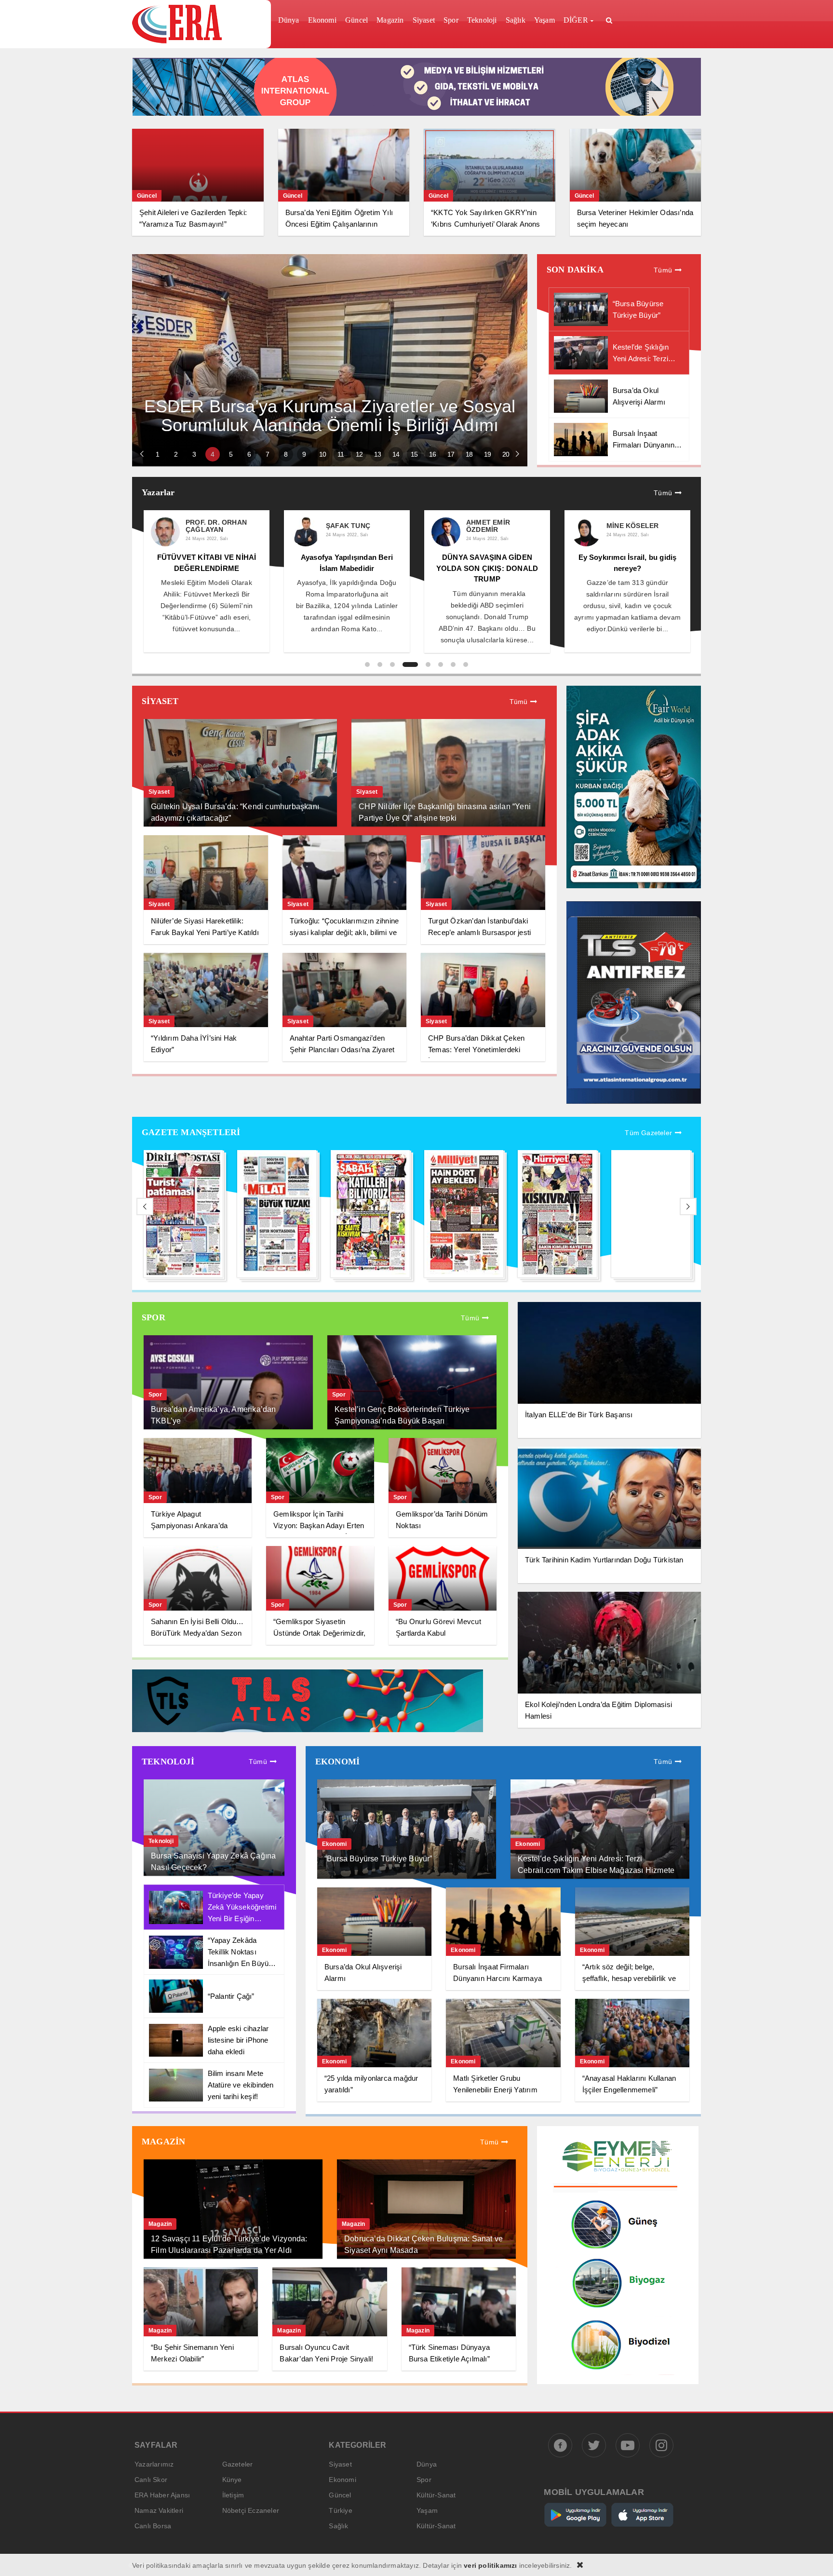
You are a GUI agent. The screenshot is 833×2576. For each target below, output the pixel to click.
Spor (424, 2480)
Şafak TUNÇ (214, 526)
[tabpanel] (330, 360)
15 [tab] (414, 454)
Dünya (427, 2464)
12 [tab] (359, 454)
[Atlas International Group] (417, 113)
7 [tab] (267, 454)
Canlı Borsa (153, 2526)
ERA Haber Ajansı (162, 2495)
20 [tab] (506, 454)
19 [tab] (487, 454)
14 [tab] (396, 454)
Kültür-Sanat (436, 2495)
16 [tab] (432, 454)
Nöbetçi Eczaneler (251, 2510)
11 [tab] (341, 454)
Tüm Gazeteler (648, 1133)
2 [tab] (176, 454)
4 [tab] (212, 454)
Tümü (663, 270)
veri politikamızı (490, 2565)
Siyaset (340, 2464)
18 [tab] (469, 454)
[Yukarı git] (814, 2557)
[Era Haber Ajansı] (198, 24)
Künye (232, 2480)
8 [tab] (286, 454)
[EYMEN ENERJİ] (618, 2382)
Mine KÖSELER (498, 526)
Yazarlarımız (154, 2464)
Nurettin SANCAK (646, 526)
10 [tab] (322, 454)
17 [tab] (451, 454)
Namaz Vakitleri (159, 2510)
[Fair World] (634, 886)
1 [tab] (157, 454)
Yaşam (427, 2510)
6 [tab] (249, 454)
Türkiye (340, 2510)
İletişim (233, 2495)
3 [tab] (194, 454)
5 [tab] (231, 454)
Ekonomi (342, 2480)
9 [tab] (304, 454)
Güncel (340, 2495)
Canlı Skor (151, 2480)
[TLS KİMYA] (308, 1730)
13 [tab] (377, 454)
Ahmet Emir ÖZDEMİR (354, 526)
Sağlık (338, 2526)
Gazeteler (238, 2464)
